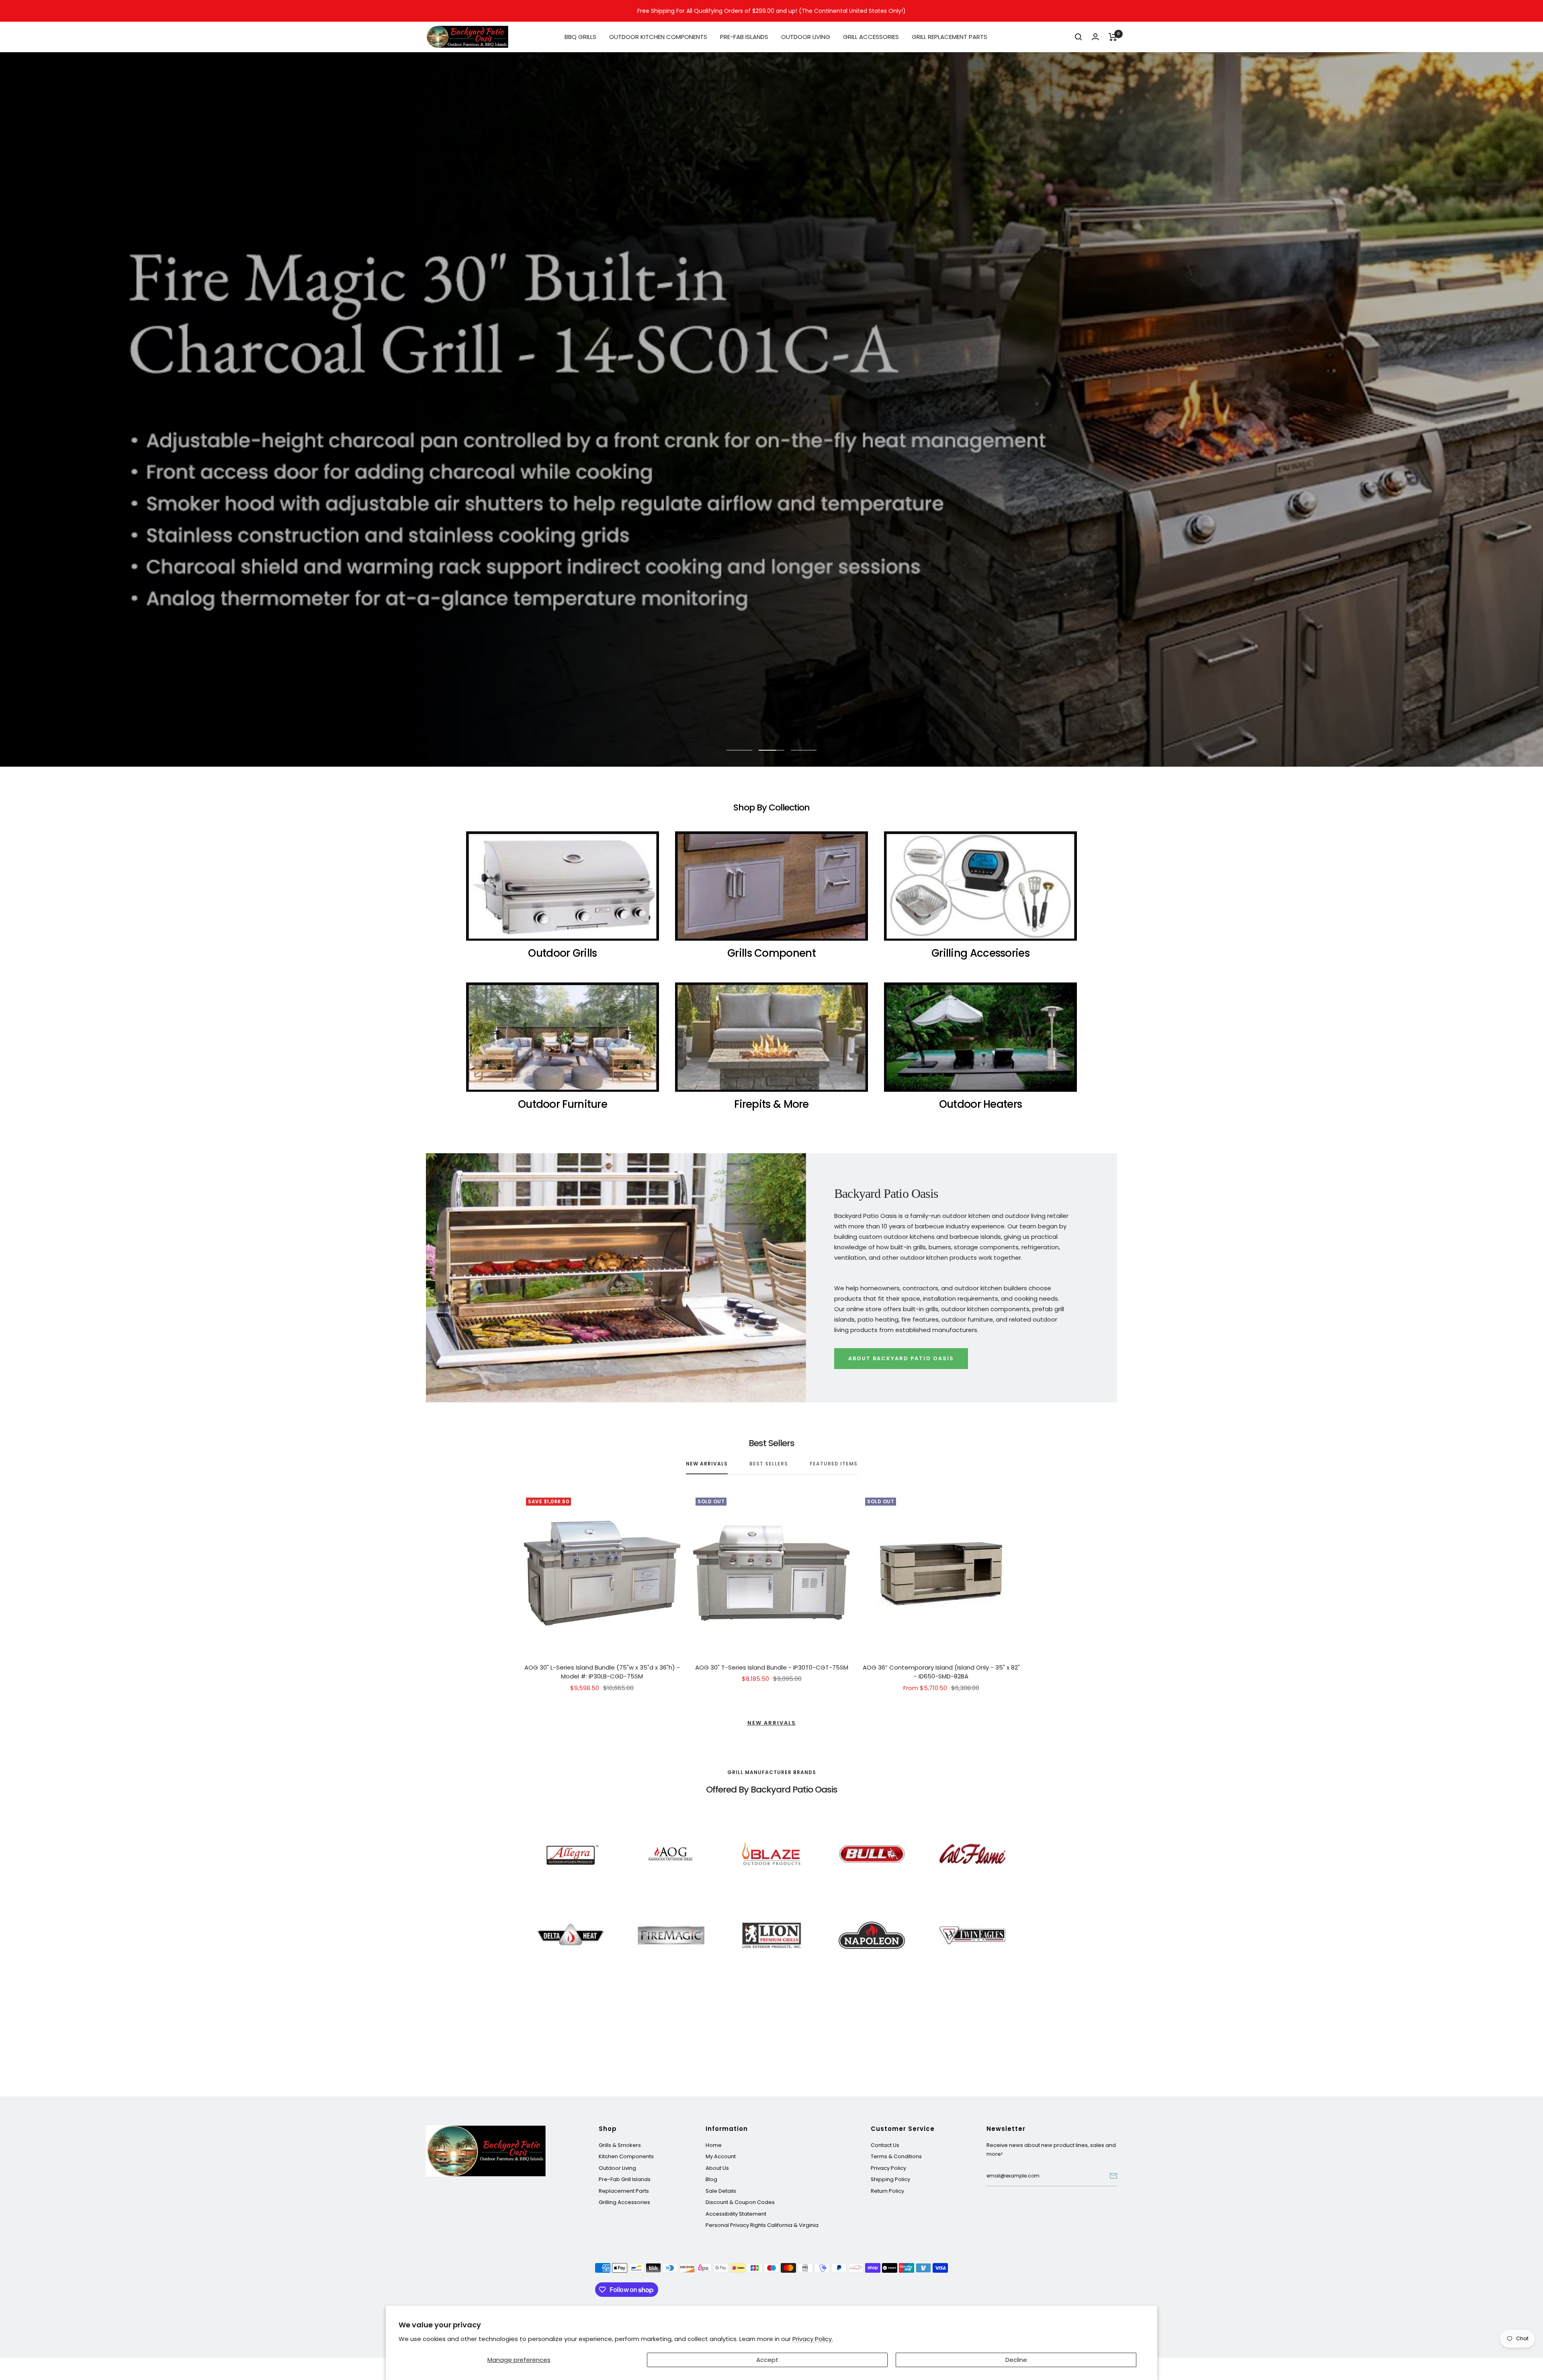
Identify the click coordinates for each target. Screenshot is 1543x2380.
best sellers (769, 1464)
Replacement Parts (624, 2191)
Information (727, 2129)
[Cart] (1113, 37)
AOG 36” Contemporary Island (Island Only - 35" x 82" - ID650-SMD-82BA (941, 1672)
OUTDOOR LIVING (806, 37)
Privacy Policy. (813, 2339)
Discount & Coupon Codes (740, 2202)
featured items (834, 1464)
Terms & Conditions (896, 2156)
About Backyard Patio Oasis (901, 1358)
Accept (767, 2360)
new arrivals (707, 1464)
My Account (721, 2156)
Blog (711, 2179)
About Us (717, 2168)
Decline (1016, 2360)
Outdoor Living (617, 2168)
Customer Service (903, 2129)
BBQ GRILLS (580, 37)
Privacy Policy (888, 2168)
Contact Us (885, 2145)
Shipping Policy (890, 2179)
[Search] (1078, 37)
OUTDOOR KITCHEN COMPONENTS (658, 37)
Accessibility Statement (736, 2214)
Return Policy (887, 2191)
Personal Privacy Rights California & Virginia (762, 2225)
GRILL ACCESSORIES (871, 37)
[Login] (1095, 37)
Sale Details (721, 2191)
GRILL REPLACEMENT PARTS (950, 37)
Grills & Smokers (620, 2145)
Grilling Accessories (624, 2202)
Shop (608, 2129)
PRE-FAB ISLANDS (744, 37)
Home (714, 2145)
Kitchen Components (626, 2156)
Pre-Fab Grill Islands (625, 2179)
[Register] (1113, 2176)
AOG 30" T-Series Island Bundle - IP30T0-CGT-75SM (772, 1667)
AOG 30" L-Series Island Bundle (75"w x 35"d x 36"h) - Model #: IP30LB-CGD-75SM (602, 1672)
